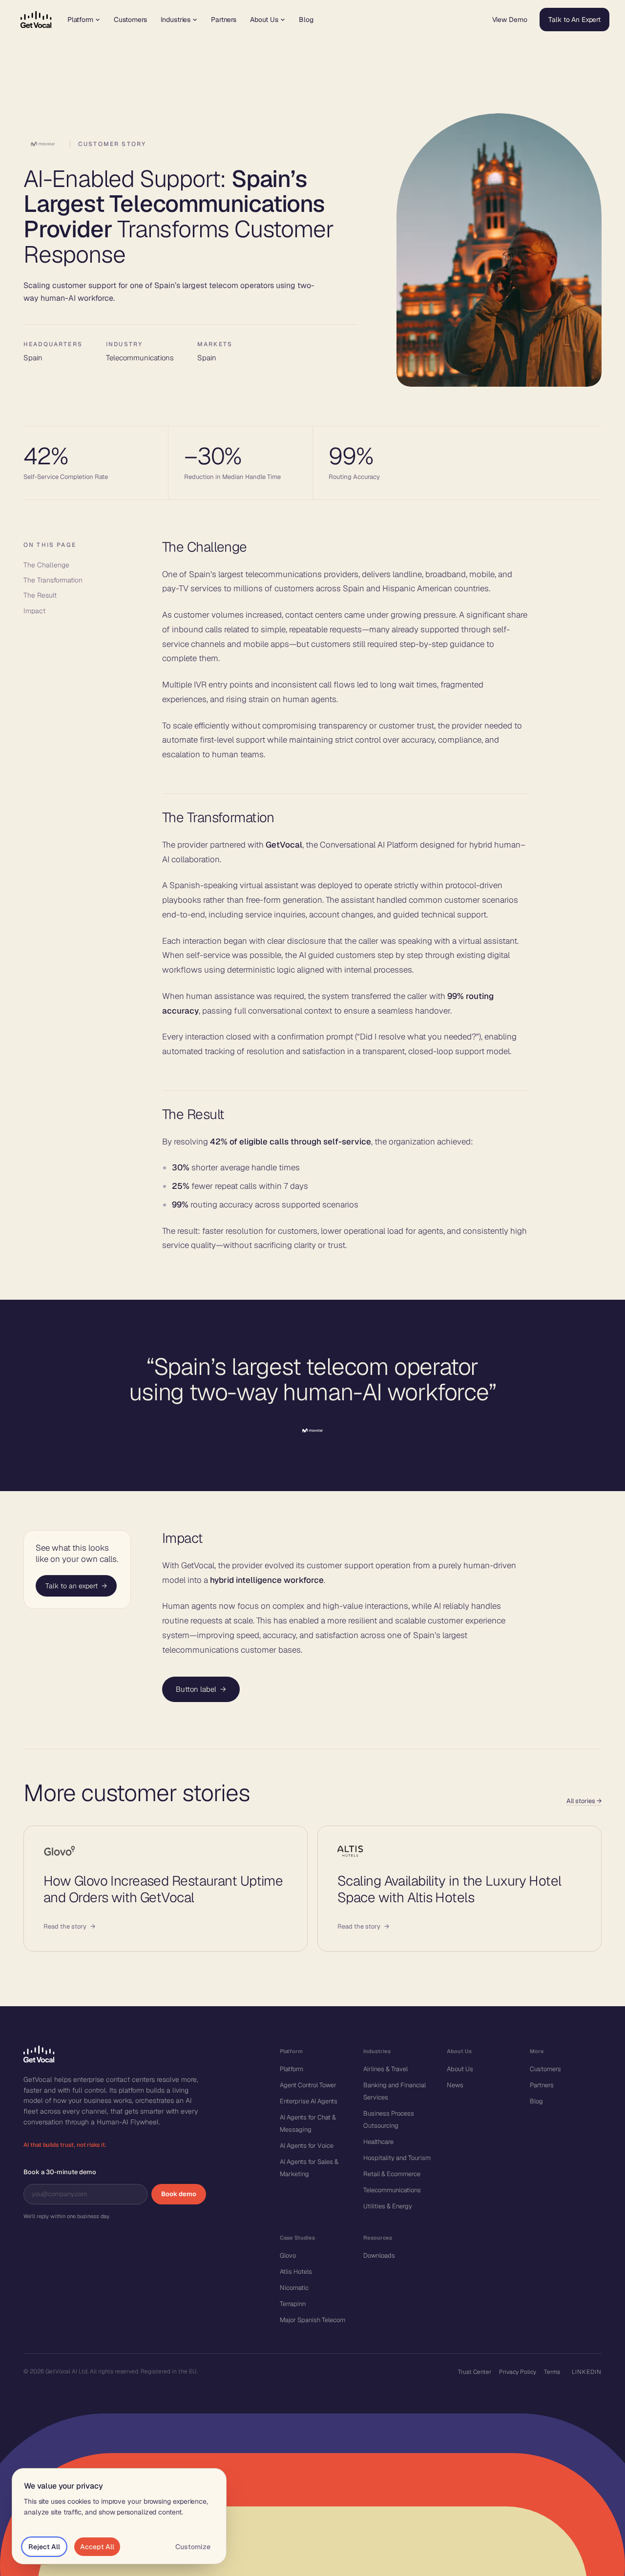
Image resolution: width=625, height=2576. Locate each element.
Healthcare (378, 2142)
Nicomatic (294, 2288)
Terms (552, 2372)
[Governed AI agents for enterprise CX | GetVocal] (36, 20)
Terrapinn (293, 2304)
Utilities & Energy (388, 2206)
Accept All (97, 2547)
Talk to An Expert (574, 20)
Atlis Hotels (296, 2272)
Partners (224, 20)
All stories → (584, 1801)
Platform (80, 20)
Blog (306, 20)
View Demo (510, 20)
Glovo (288, 2255)
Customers (130, 20)
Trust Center (475, 2372)
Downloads (379, 2255)
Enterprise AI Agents (309, 2101)
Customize (193, 2547)
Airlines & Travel (385, 2069)
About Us (264, 20)
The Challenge (46, 565)
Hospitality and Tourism (397, 2158)
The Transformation (53, 580)
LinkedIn (587, 2372)
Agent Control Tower (308, 2085)
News (455, 2085)
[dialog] (119, 2516)
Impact (34, 611)
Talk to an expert (76, 1586)
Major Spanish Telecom (312, 2320)
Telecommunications (392, 2190)
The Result (40, 595)
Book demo (179, 2194)
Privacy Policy (518, 2372)
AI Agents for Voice (307, 2146)
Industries (176, 20)
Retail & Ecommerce (392, 2174)
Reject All (44, 2547)
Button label (201, 1689)
